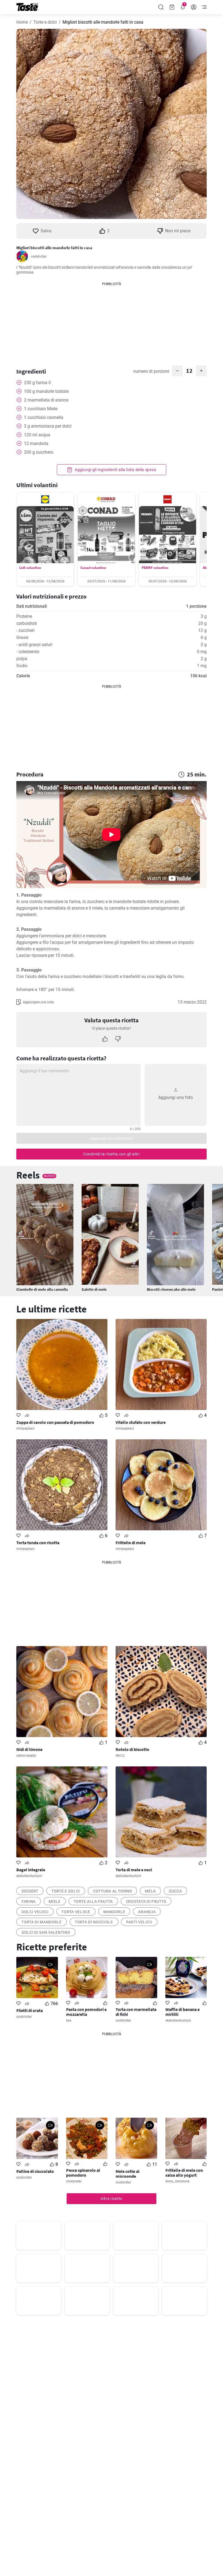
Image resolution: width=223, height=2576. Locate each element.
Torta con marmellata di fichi (136, 2012)
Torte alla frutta (93, 1901)
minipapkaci (25, 1428)
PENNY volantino (155, 568)
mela (150, 1891)
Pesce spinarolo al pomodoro (83, 2173)
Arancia (147, 1912)
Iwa (69, 2020)
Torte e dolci (45, 22)
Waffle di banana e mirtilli (182, 2012)
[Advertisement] (112, 321)
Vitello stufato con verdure (141, 1422)
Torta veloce (76, 1912)
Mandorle (114, 1912)
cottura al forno (112, 1891)
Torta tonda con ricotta (38, 1543)
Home (22, 22)
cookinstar (39, 256)
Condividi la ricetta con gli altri (112, 1154)
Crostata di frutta (146, 1901)
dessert (30, 1891)
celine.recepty (26, 1756)
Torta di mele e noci (134, 1870)
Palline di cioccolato (35, 2171)
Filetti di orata (30, 2010)
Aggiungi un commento (112, 1138)
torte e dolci (66, 1891)
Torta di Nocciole (94, 1922)
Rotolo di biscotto (132, 1749)
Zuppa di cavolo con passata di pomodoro (55, 1422)
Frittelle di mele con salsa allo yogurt (184, 2173)
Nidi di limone (29, 1749)
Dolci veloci (35, 1912)
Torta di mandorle (42, 1922)
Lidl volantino (30, 568)
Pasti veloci (139, 1922)
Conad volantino (93, 568)
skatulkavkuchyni (29, 1876)
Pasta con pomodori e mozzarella (86, 2012)
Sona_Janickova (177, 2181)
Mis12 (120, 1756)
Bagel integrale (31, 1870)
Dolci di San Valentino (46, 1932)
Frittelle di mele (131, 1543)
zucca (175, 1891)
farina (29, 1901)
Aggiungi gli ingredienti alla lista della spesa (115, 470)
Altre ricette (112, 2199)
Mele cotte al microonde (128, 2174)
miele (55, 1901)
